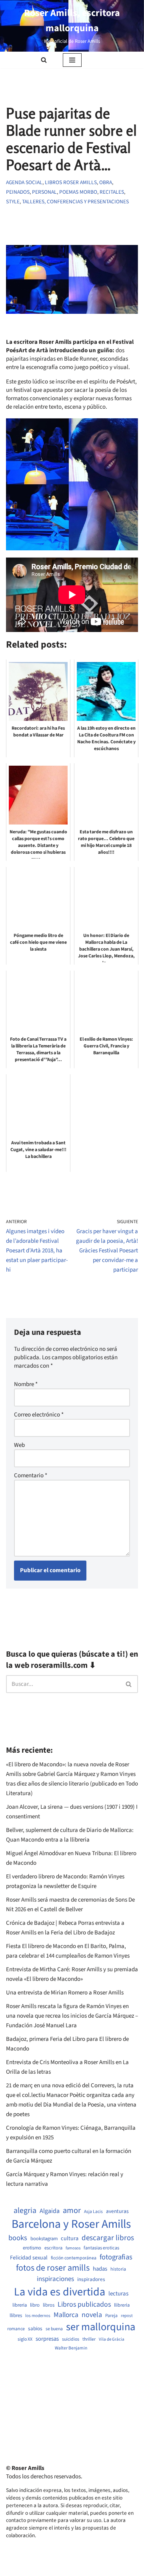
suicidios (71, 2339)
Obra (106, 182)
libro (35, 2305)
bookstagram (44, 2239)
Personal (44, 192)
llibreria (122, 2305)
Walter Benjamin (71, 2348)
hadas (100, 2269)
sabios (35, 2329)
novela (92, 2315)
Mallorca (66, 2315)
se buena (54, 2329)
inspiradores (91, 2279)
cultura (70, 2239)
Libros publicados (84, 2305)
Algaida (50, 2211)
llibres (16, 2316)
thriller (89, 2339)
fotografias (116, 2257)
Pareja (111, 2316)
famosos (73, 2248)
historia (118, 2269)
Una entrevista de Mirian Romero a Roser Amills (65, 1993)
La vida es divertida (60, 2292)
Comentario (31, 1476)
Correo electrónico (39, 1415)
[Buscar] (44, 60)
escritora (53, 2248)
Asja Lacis (93, 2212)
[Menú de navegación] (72, 60)
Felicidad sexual (29, 2258)
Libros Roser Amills (71, 182)
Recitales (112, 192)
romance (16, 2329)
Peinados (18, 192)
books (18, 2238)
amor (72, 2211)
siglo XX (25, 2339)
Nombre (26, 1384)
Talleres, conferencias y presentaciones (75, 202)
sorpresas (47, 2339)
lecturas (118, 2294)
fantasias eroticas (101, 2248)
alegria (25, 2211)
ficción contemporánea (74, 2258)
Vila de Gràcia (112, 2339)
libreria (20, 2305)
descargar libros (108, 2238)
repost (127, 2316)
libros (49, 2305)
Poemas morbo (78, 192)
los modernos (38, 2316)
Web (19, 1445)
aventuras (117, 2211)
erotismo (32, 2248)
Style (13, 202)
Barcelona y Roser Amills (71, 2224)
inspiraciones (55, 2279)
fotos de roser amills (53, 2268)
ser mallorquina (101, 2327)
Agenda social (24, 182)
